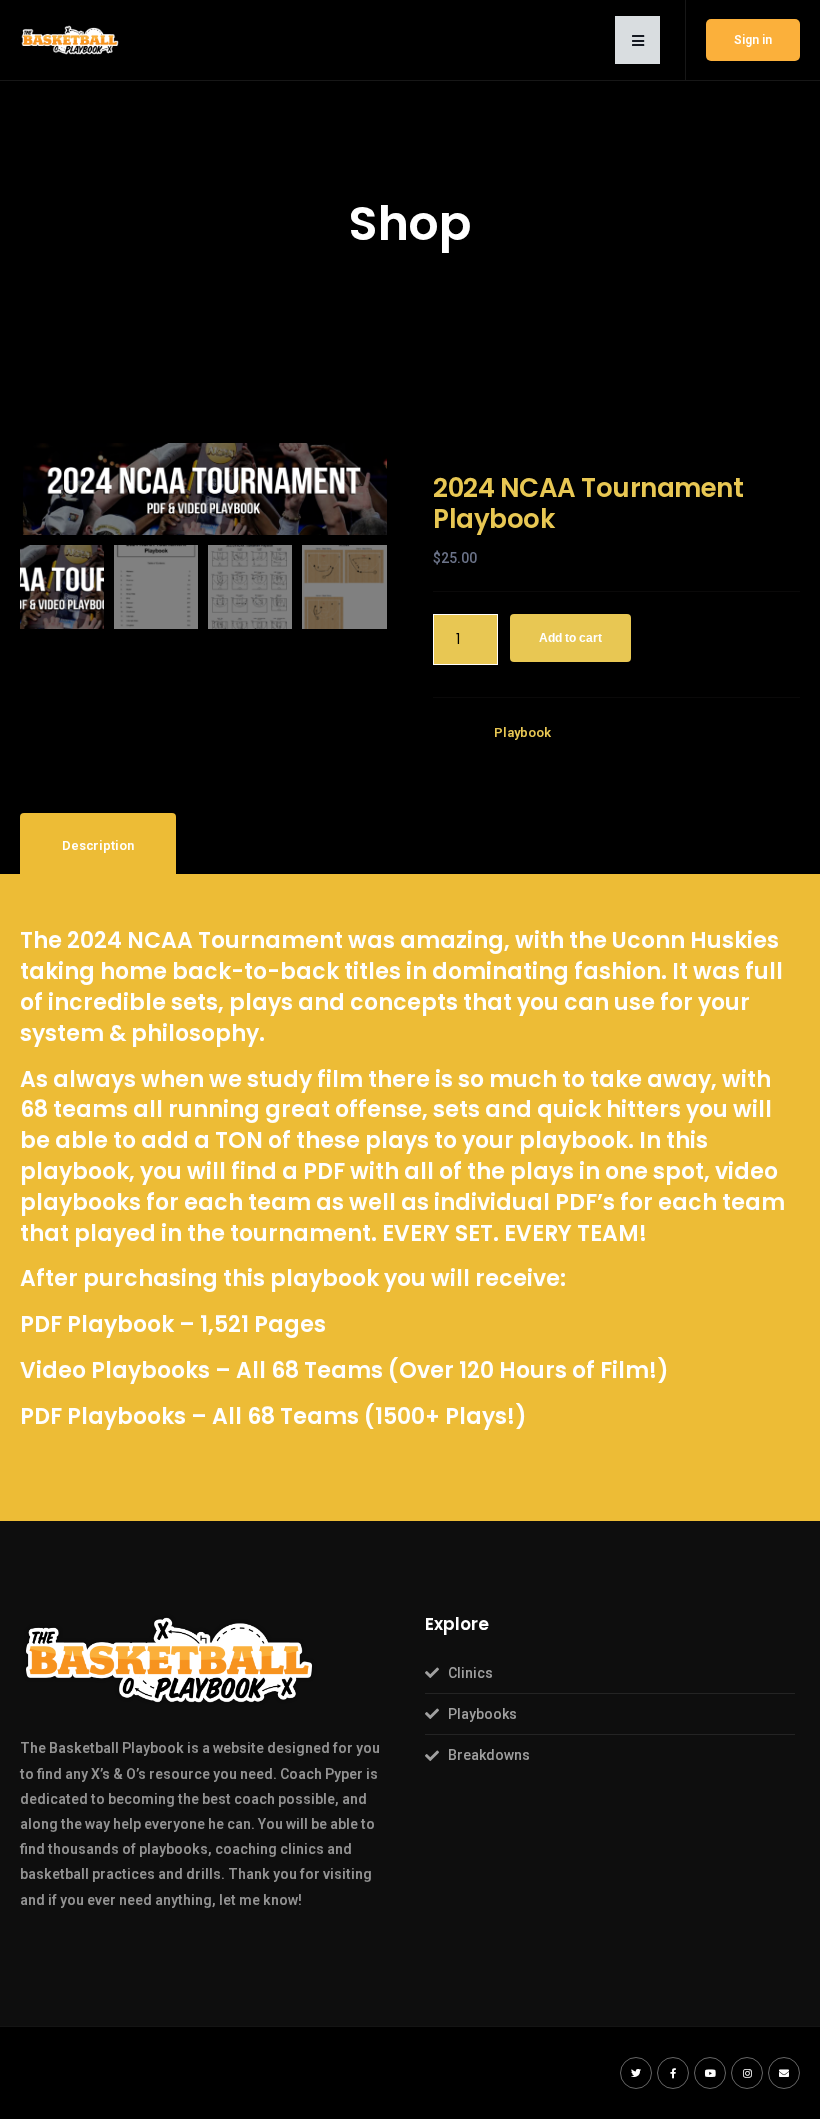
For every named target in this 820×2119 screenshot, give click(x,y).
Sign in (753, 40)
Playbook (522, 732)
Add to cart (570, 638)
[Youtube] (710, 2073)
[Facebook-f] (673, 2073)
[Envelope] (784, 2073)
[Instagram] (747, 2073)
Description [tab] (98, 845)
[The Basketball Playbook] (70, 39)
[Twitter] (636, 2073)
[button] (637, 40)
